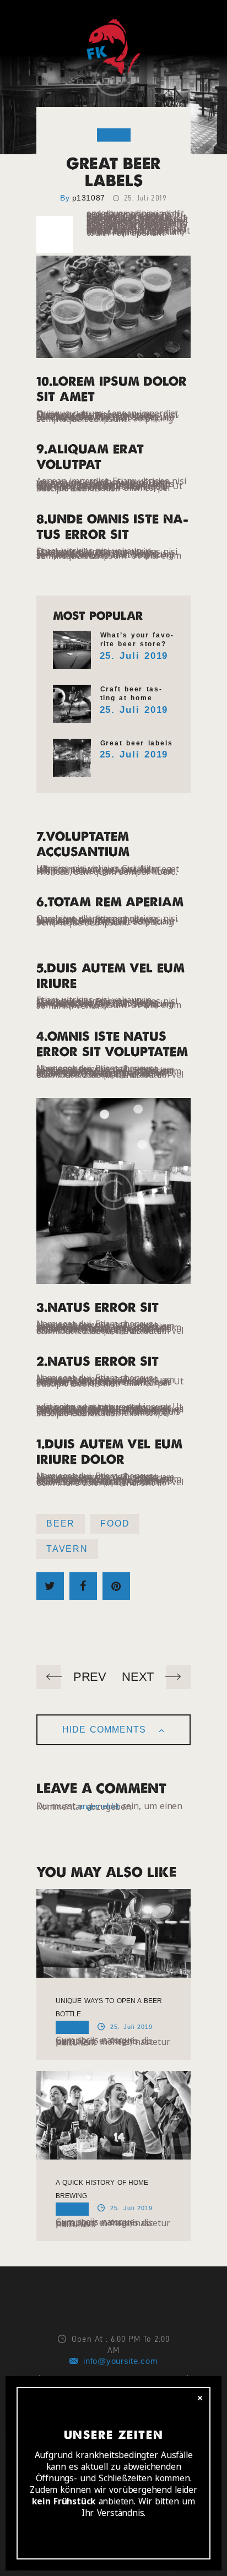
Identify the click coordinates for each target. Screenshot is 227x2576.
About (114, 135)
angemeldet (99, 1806)
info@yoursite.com (120, 2361)
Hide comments (106, 1730)
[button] (18, 17)
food (115, 1524)
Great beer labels (137, 743)
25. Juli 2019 (134, 656)
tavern (67, 1549)
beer (61, 1524)
